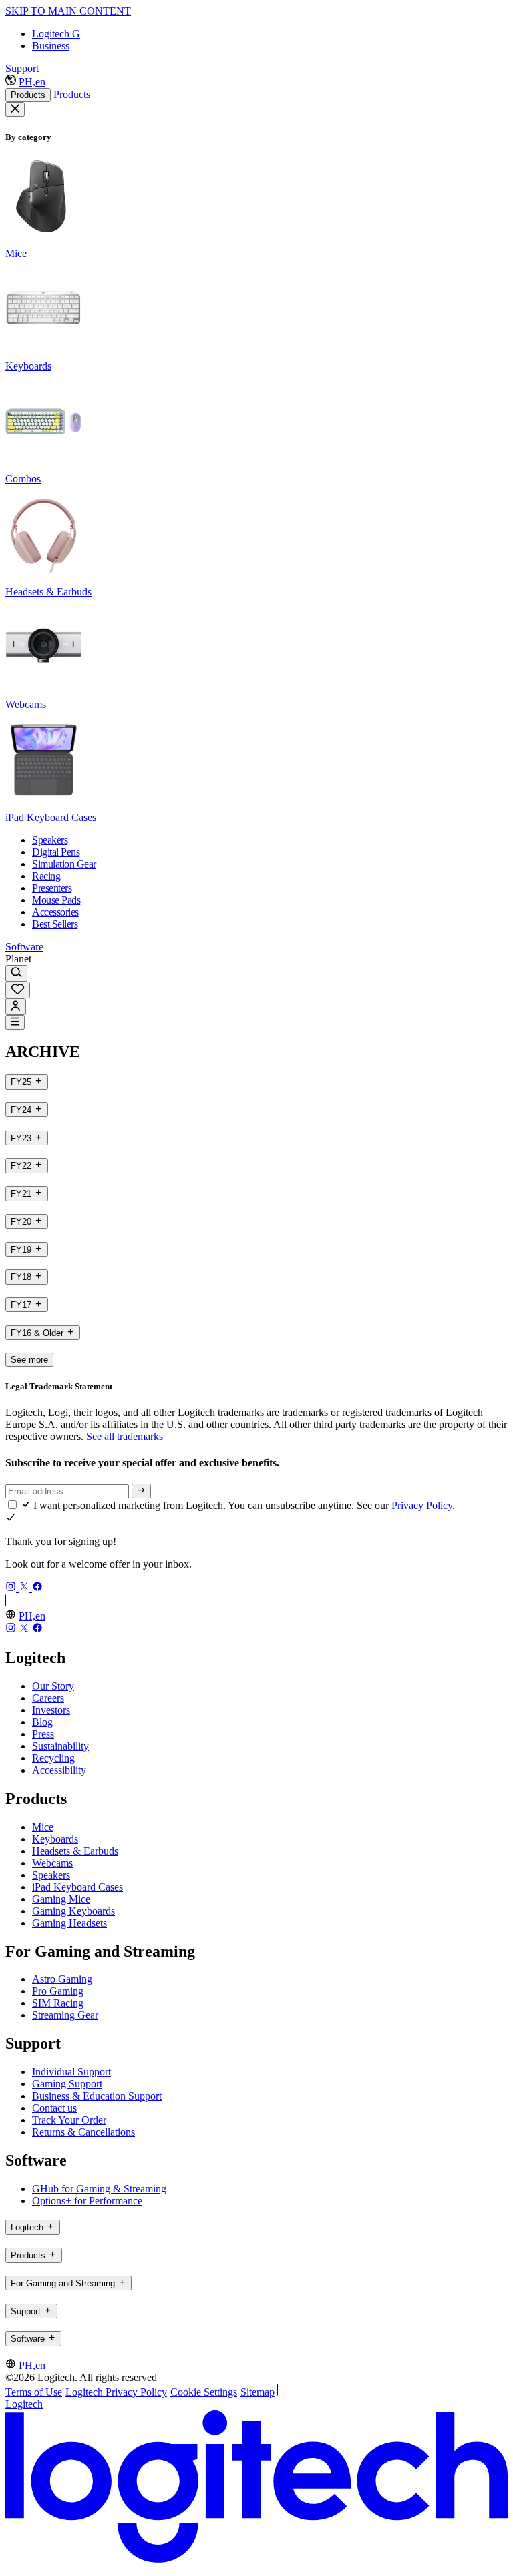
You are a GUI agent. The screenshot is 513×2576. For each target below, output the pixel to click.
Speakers (51, 1875)
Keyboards (55, 1839)
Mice (43, 1827)
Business (51, 46)
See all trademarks (125, 1436)
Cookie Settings (204, 2392)
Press (43, 1734)
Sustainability (60, 1746)
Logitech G (56, 34)
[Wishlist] (18, 990)
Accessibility (59, 1770)
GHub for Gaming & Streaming (99, 2189)
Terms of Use (34, 2392)
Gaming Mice (61, 1899)
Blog (42, 1722)
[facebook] (37, 1588)
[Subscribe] (141, 1491)
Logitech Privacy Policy (116, 2392)
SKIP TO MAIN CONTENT (68, 11)
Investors (51, 1710)
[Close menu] (15, 109)
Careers (48, 1698)
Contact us (54, 2108)
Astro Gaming (62, 1979)
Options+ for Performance (87, 2201)
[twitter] (25, 1588)
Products (28, 95)
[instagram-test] (12, 1588)
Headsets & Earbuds (75, 1851)
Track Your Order (69, 2120)
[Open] (15, 1022)
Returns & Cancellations (83, 2132)
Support (22, 68)
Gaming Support (67, 2084)
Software (24, 947)
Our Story (53, 1686)
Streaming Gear (65, 2015)
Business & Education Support (97, 2096)
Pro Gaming (58, 1991)
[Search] (16, 973)
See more (29, 1360)
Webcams (52, 1863)
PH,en (32, 82)
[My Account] (16, 1007)
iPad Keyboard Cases (77, 1887)
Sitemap (258, 2392)
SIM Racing (58, 2003)
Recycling (53, 1758)
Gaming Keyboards (73, 1911)
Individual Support (71, 2072)
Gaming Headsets (69, 1923)
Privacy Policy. (423, 1505)
